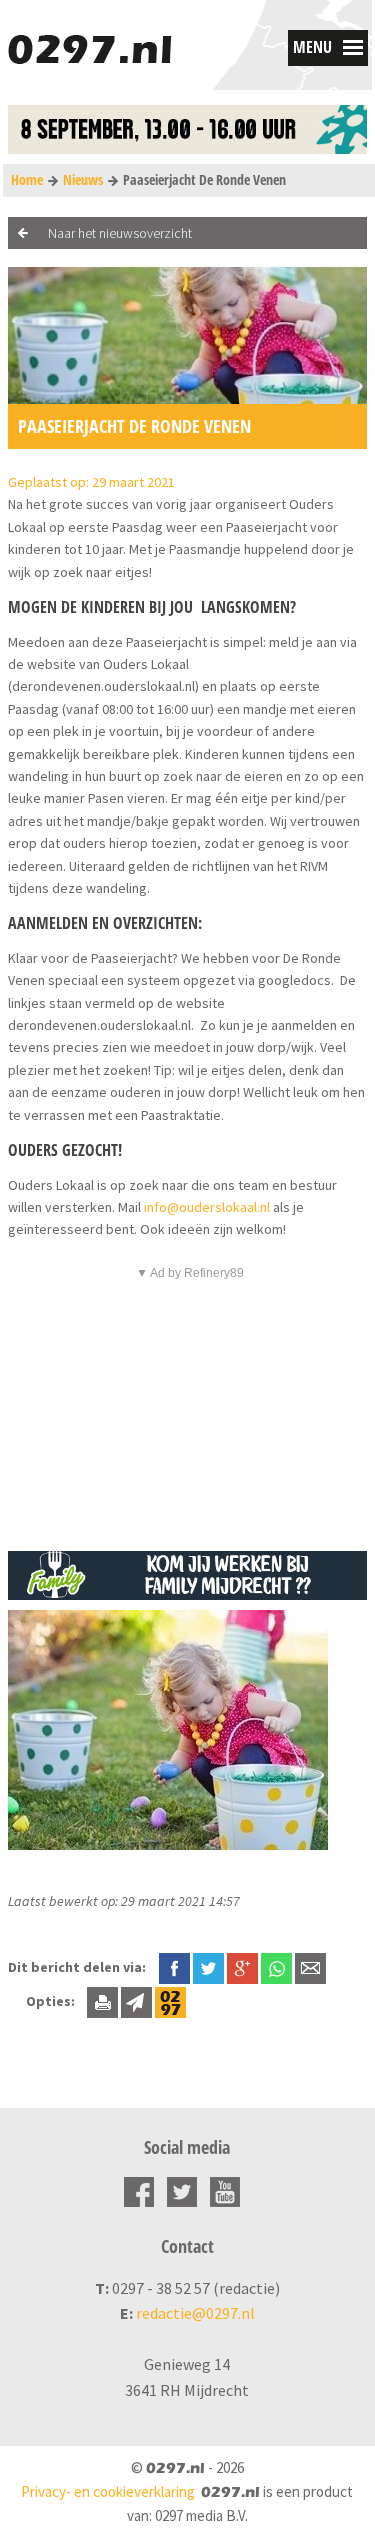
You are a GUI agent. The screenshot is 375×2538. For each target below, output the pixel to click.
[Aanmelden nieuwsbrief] (136, 2001)
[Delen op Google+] (242, 1967)
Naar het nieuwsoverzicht (120, 233)
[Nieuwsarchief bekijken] (170, 2001)
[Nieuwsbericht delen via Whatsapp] (276, 1968)
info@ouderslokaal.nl (207, 1207)
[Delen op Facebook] (174, 1967)
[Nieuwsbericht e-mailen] (310, 1967)
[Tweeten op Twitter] (208, 1967)
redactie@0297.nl (195, 2313)
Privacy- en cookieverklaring (108, 2491)
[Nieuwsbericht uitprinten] (102, 2001)
